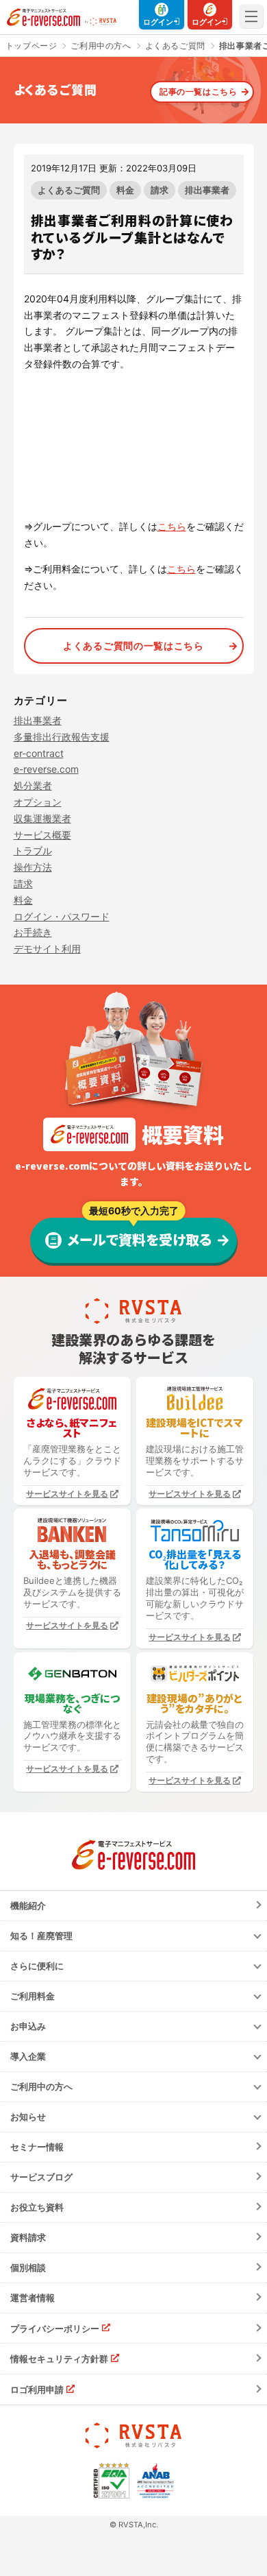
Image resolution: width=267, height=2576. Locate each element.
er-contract (39, 753)
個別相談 (28, 2267)
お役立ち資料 (37, 2207)
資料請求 (28, 2237)
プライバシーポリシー (55, 2328)
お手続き (33, 932)
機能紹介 (28, 1905)
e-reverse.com (46, 769)
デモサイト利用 (47, 949)
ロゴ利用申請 (37, 2390)
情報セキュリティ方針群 (59, 2359)
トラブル (33, 851)
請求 (160, 190)
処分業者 (33, 785)
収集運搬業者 (42, 818)
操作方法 (33, 867)
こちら (172, 526)
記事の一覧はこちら (198, 92)
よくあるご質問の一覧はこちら (133, 646)
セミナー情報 (37, 2147)
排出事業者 (207, 190)
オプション (38, 802)
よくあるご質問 (69, 190)
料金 (125, 190)
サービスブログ (41, 2177)
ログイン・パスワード (62, 916)
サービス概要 (42, 835)
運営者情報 (33, 2298)
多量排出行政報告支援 (62, 737)
